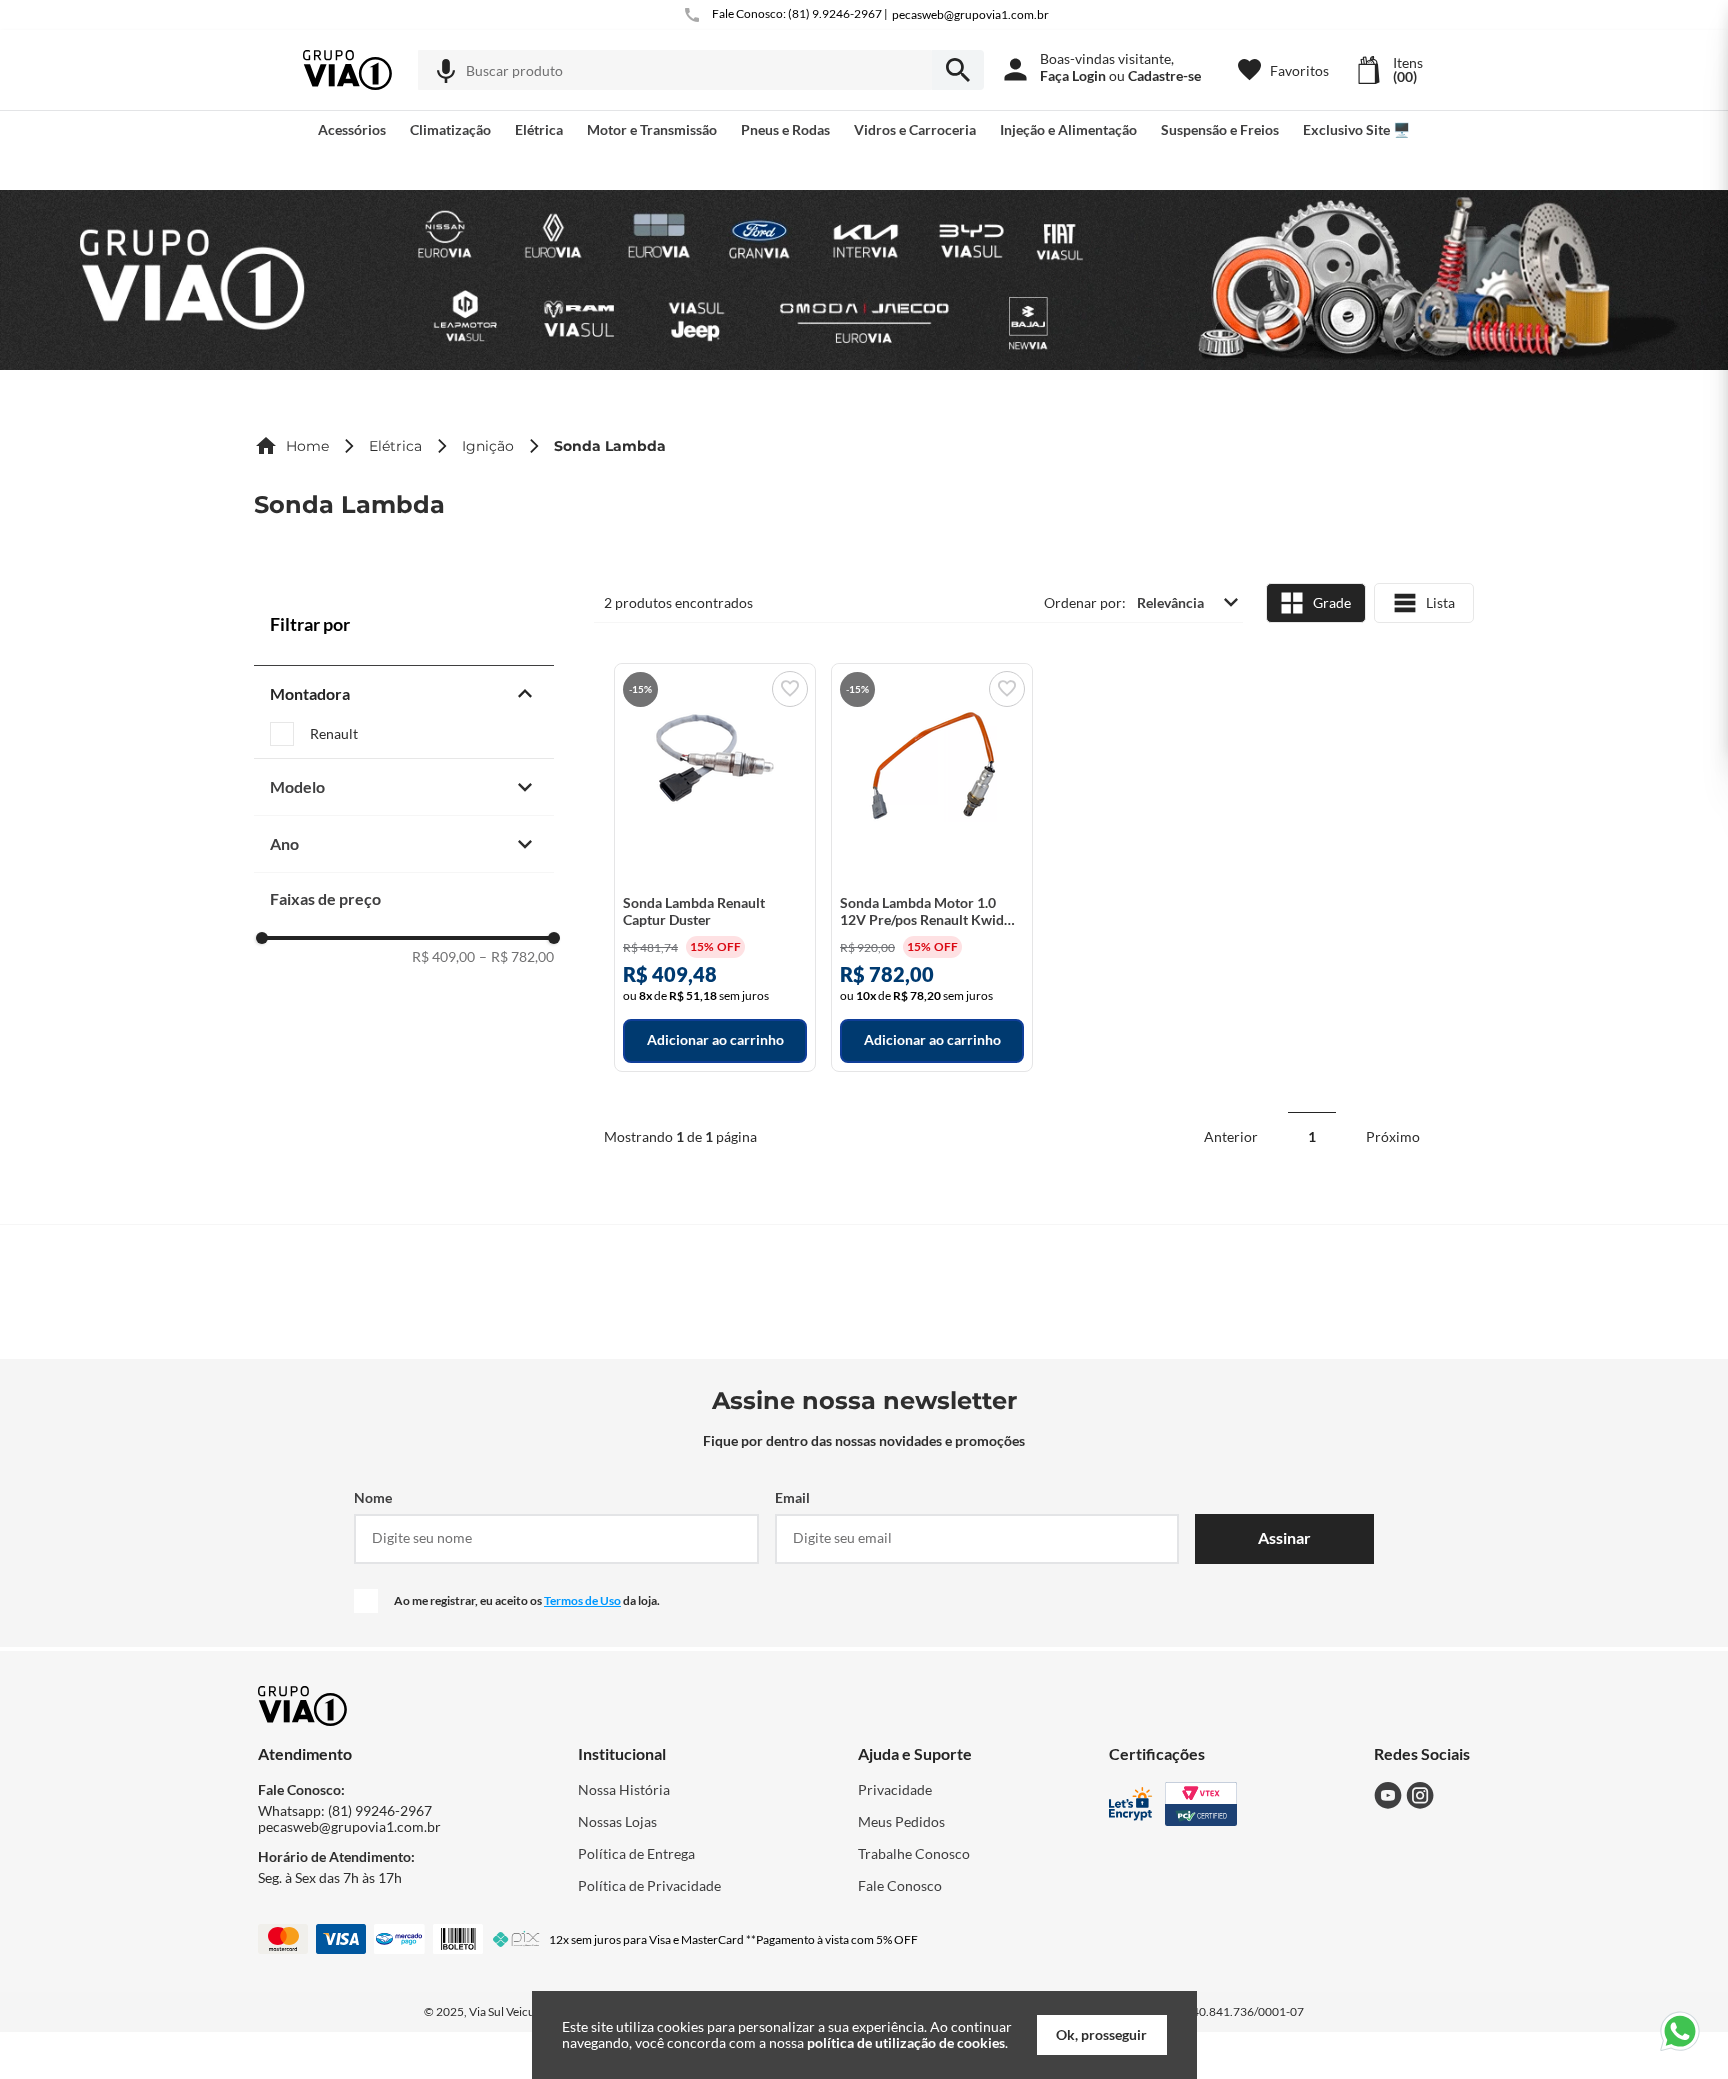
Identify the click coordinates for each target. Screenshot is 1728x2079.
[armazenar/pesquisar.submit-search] (958, 70)
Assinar (1284, 1537)
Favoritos (1299, 70)
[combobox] (701, 70)
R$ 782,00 (516, 957)
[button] (446, 71)
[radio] (1316, 603)
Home (307, 446)
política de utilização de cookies (906, 2042)
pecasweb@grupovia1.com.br (970, 14)
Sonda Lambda (610, 446)
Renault (334, 734)
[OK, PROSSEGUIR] (1102, 2035)
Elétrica (395, 446)
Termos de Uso (582, 1600)
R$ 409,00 (443, 957)
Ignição (488, 446)
